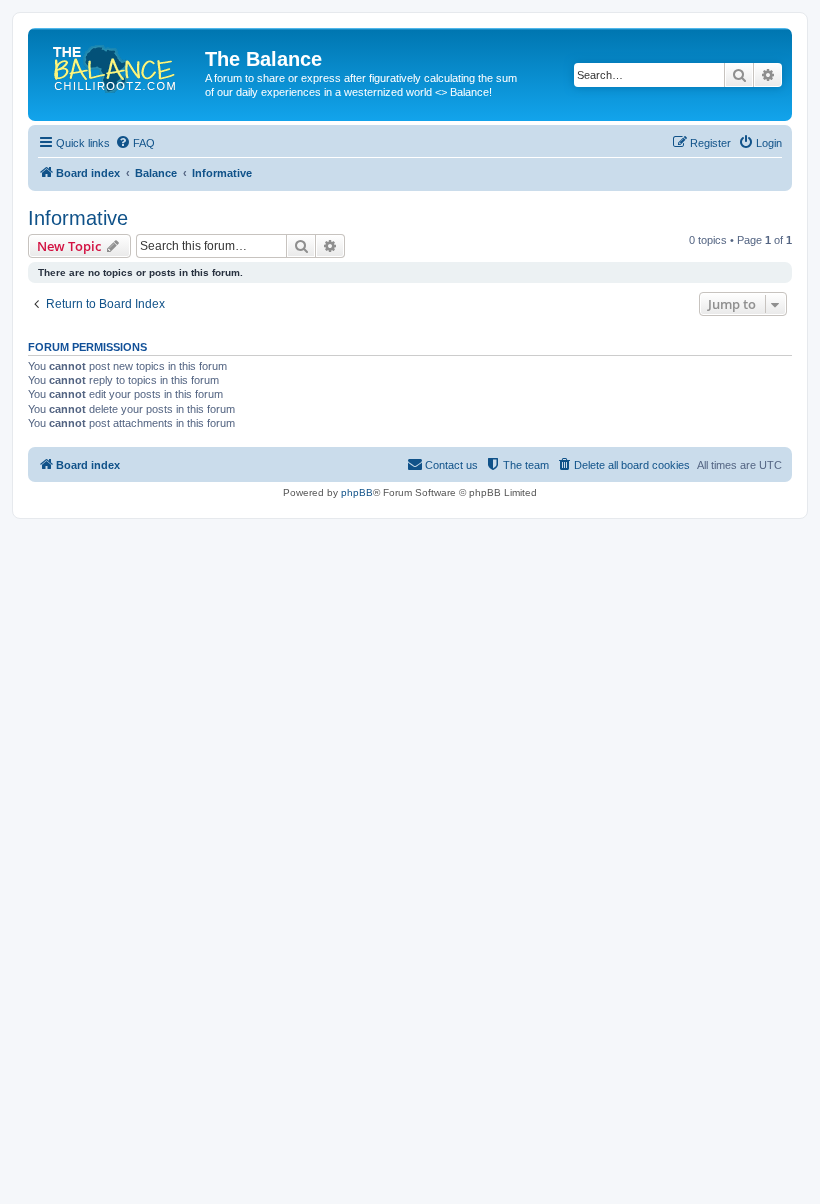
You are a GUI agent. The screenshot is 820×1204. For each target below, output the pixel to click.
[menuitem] (135, 143)
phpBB (357, 492)
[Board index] (119, 65)
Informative (78, 218)
